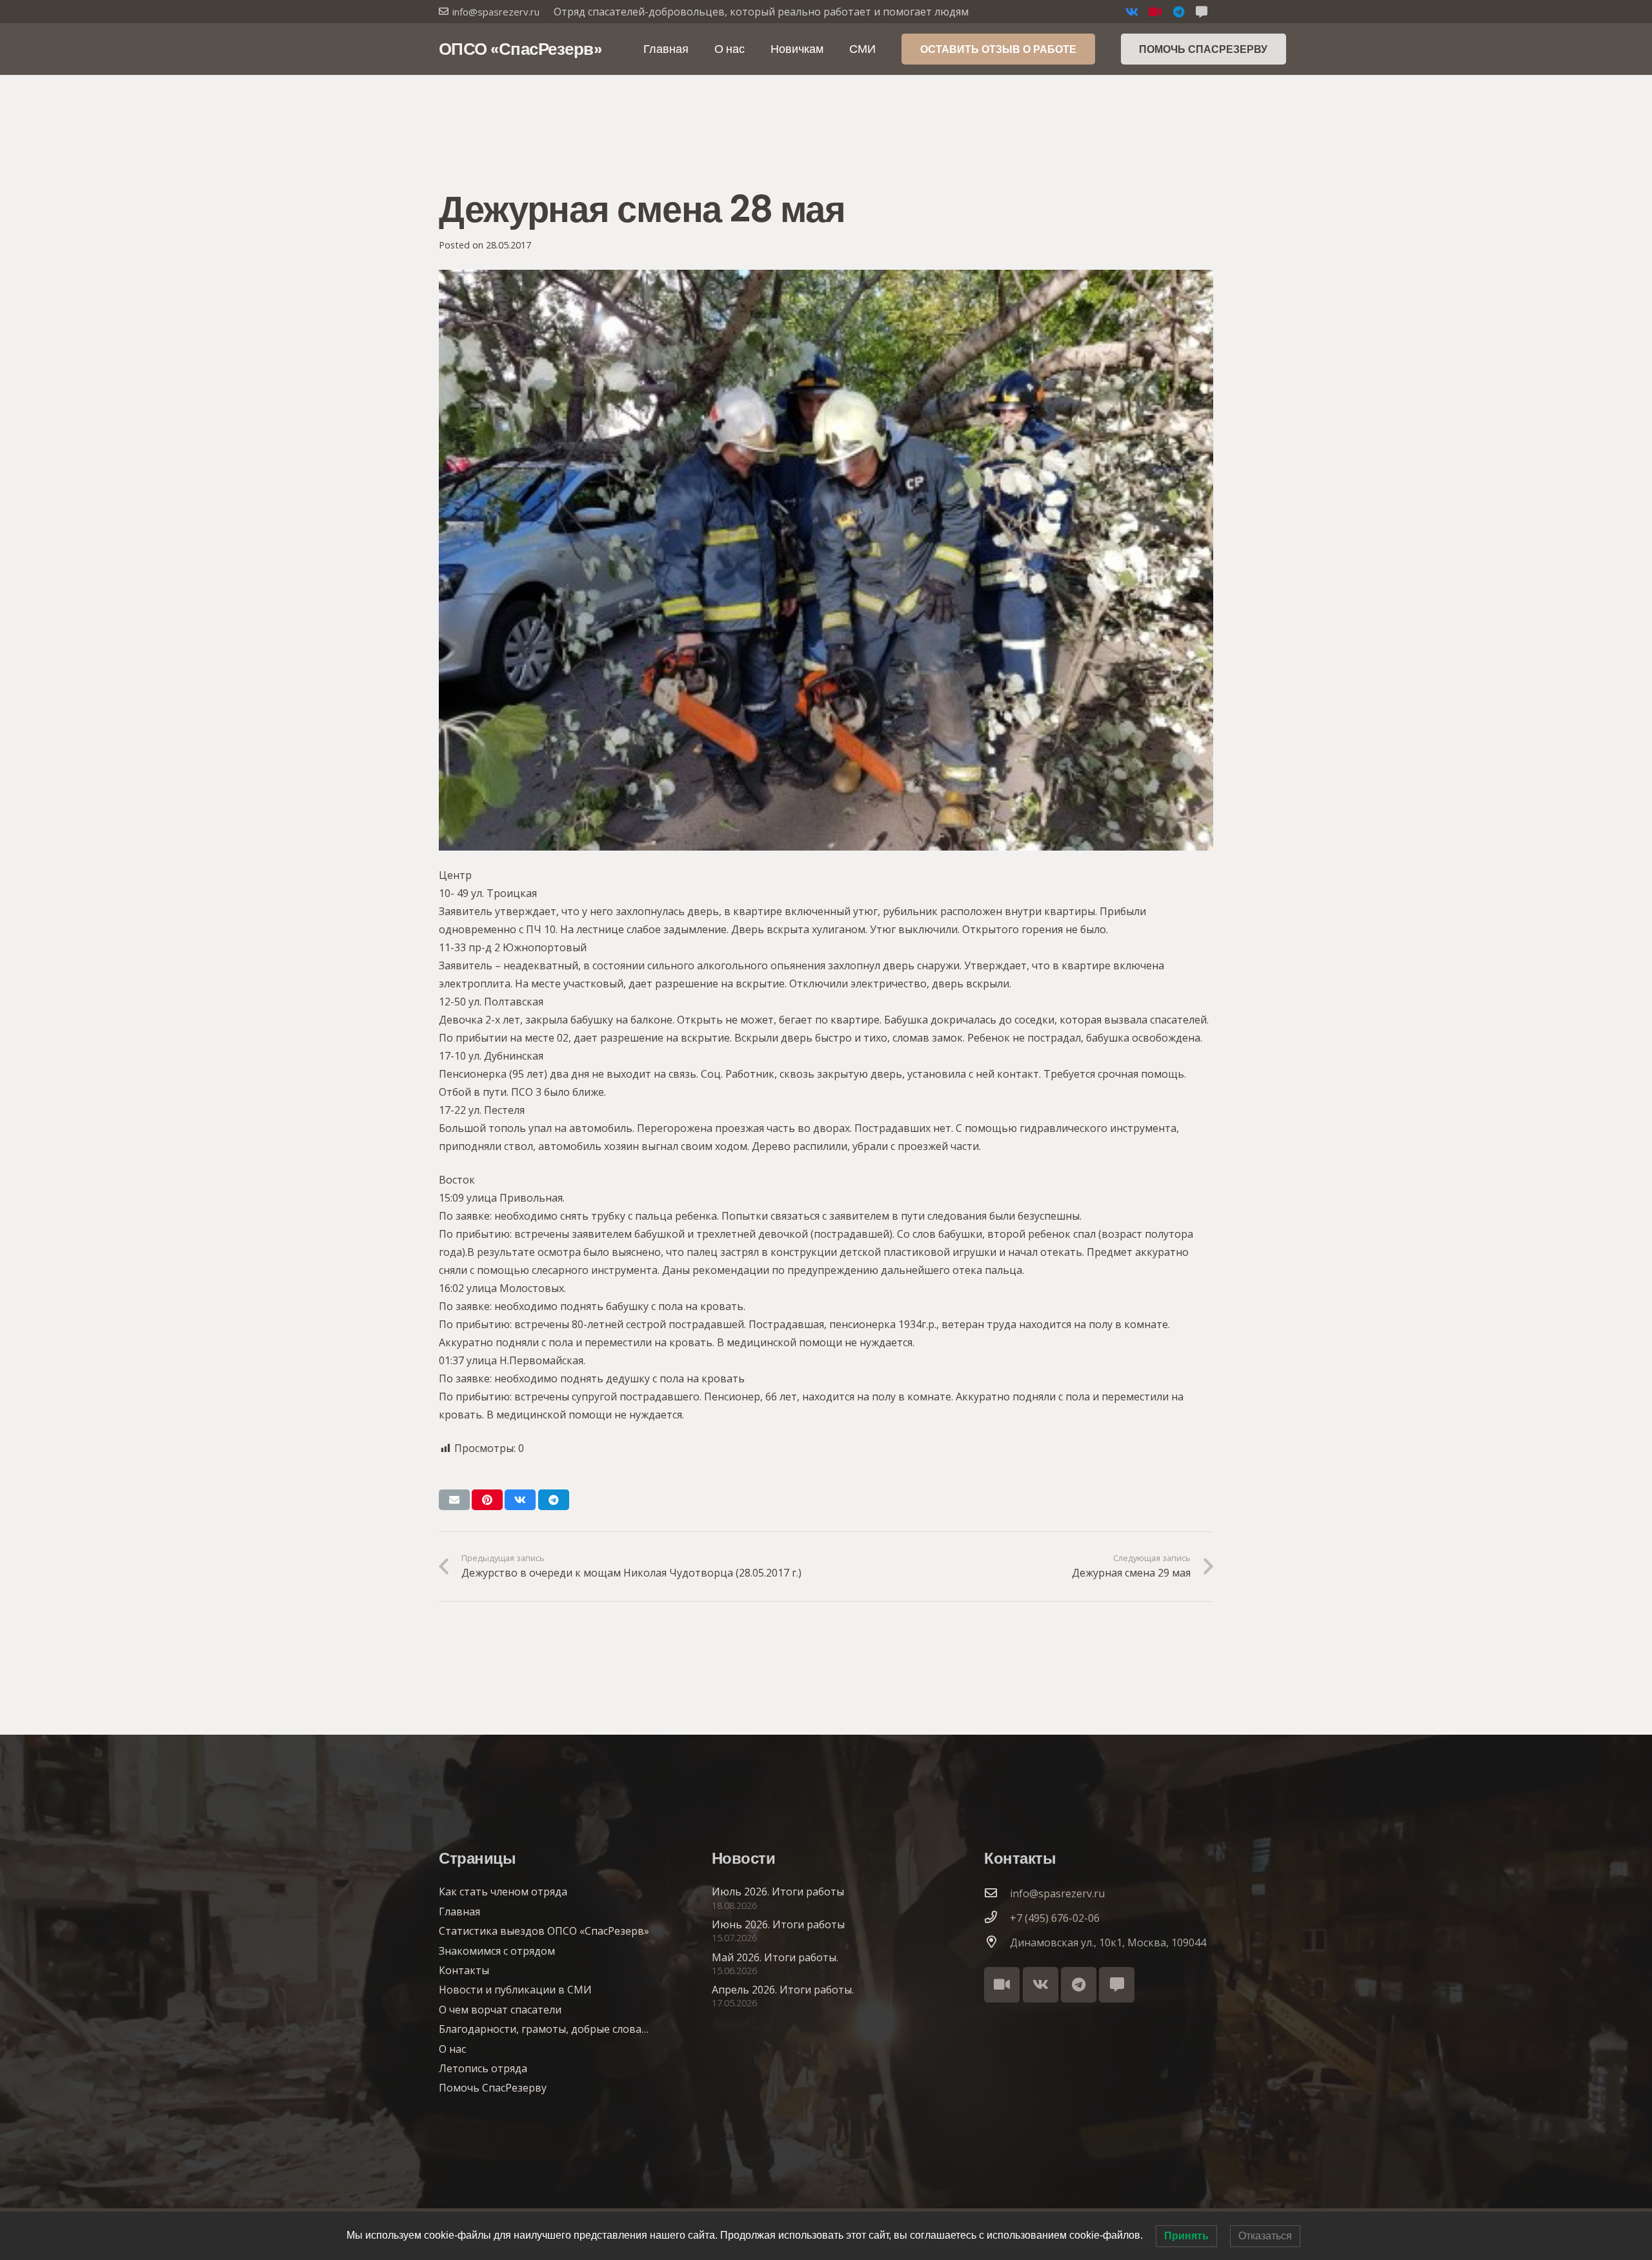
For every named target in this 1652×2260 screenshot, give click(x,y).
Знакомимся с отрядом (497, 1951)
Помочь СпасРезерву (493, 2088)
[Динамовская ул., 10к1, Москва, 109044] (997, 1942)
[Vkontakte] (1132, 12)
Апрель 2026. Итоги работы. (783, 1990)
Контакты (464, 1970)
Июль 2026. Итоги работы (778, 1892)
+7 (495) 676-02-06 (1055, 1918)
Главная (459, 1912)
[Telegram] (1178, 12)
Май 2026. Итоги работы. (775, 1957)
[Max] (1117, 1985)
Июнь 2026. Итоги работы (778, 1924)
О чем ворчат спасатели (500, 2010)
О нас (452, 2049)
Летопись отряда (483, 2068)
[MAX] (1202, 12)
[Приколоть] (487, 1500)
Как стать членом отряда (503, 1892)
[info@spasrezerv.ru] (997, 1893)
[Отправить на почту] (454, 1500)
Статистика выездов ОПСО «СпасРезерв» (544, 1931)
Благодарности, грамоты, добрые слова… (544, 2029)
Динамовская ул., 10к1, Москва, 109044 (1108, 1942)
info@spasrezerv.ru (1057, 1893)
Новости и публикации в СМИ (515, 1990)
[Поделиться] (520, 1500)
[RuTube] (1155, 12)
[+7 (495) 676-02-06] (997, 1918)
